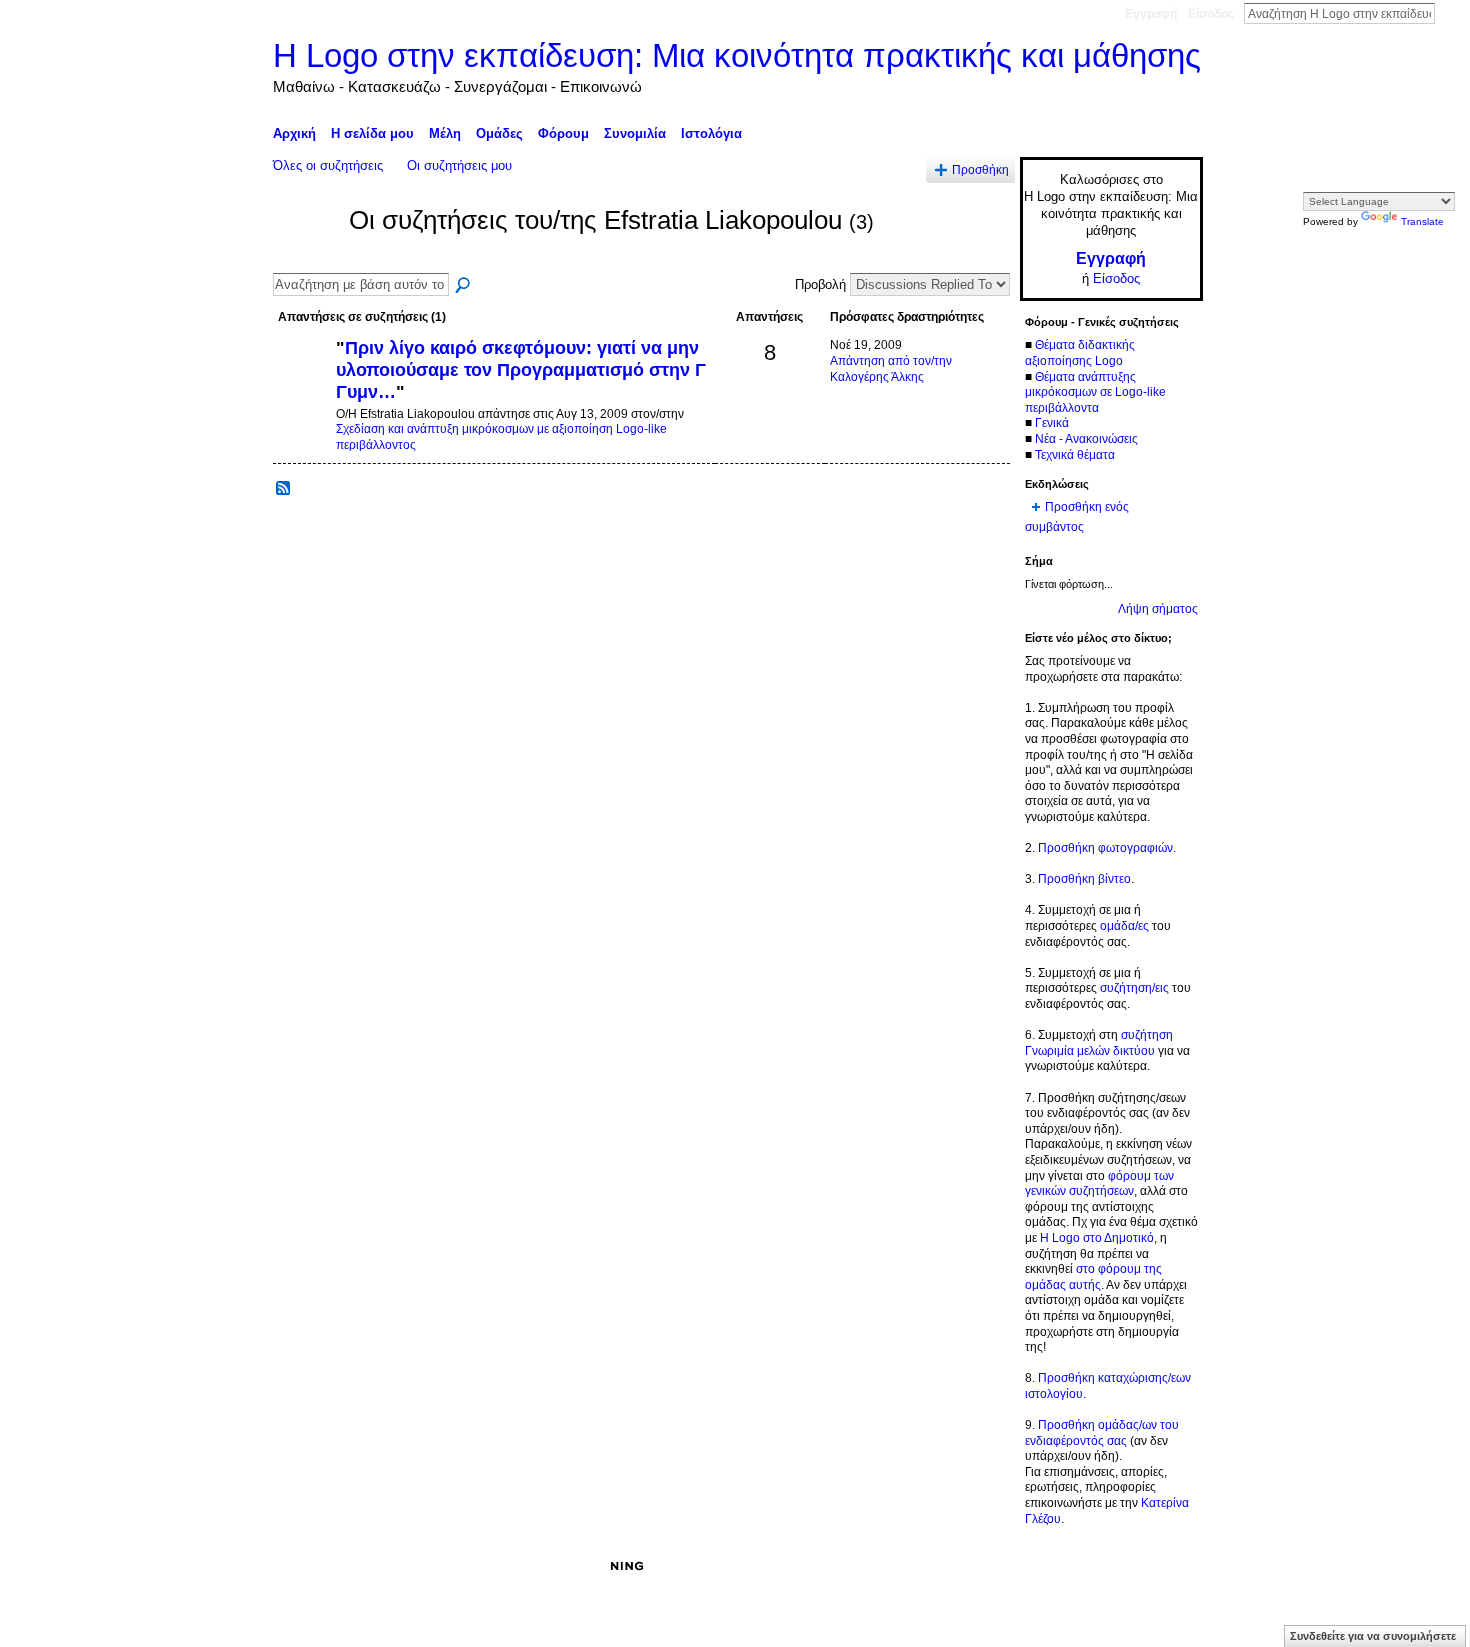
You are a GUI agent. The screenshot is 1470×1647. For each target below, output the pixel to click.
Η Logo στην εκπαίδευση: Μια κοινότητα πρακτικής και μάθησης (737, 55)
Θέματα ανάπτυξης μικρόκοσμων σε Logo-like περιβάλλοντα (1095, 392)
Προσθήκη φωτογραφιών (1105, 848)
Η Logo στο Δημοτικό (1097, 1238)
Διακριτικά (950, 1566)
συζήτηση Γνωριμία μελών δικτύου (1099, 1043)
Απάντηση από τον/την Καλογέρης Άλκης (891, 369)
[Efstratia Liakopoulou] (305, 257)
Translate (1422, 221)
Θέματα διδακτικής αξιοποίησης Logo (1080, 353)
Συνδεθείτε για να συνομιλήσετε (1373, 1636)
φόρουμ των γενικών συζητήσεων (1099, 1184)
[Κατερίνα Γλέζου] (302, 382)
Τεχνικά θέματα (1075, 455)
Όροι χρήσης (1168, 1566)
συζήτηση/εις (1134, 988)
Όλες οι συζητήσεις (328, 165)
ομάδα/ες (1124, 926)
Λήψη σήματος (1158, 609)
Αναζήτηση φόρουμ (464, 286)
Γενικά (1052, 423)
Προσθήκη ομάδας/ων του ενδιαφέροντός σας (1102, 1433)
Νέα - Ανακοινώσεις (1086, 439)
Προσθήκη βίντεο (1084, 879)
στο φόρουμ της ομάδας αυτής (1093, 1277)
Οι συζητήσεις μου (459, 165)
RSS (284, 489)
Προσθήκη (980, 169)
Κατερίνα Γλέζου (423, 1566)
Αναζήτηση (1451, 13)
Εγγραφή (1151, 14)
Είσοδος (1211, 14)
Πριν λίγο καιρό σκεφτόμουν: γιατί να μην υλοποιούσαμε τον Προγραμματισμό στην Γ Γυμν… (521, 369)
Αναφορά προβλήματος (1055, 1566)
